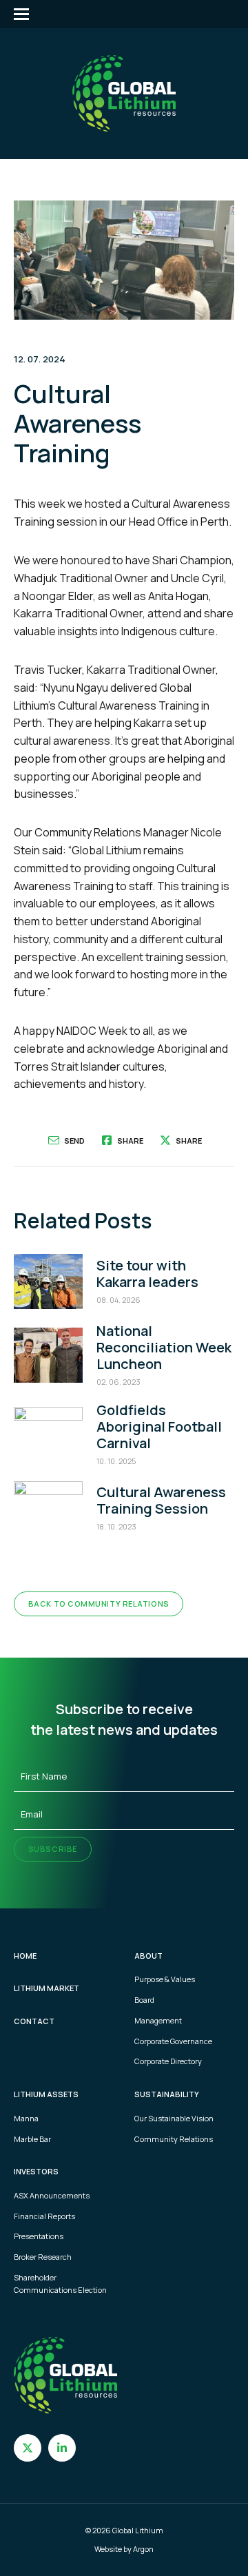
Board (144, 2000)
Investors (36, 2171)
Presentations (39, 2236)
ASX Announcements (52, 2195)
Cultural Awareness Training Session (161, 1500)
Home (25, 1956)
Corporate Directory (168, 2061)
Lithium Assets (46, 2094)
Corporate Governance (173, 2041)
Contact (34, 2021)
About (148, 1956)
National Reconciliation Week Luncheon (164, 1347)
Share (130, 1141)
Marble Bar (32, 2139)
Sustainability (167, 2094)
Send (74, 1141)
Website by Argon (124, 2549)
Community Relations (174, 2139)
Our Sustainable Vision (174, 2118)
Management (158, 2020)
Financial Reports (44, 2216)
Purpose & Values (165, 1979)
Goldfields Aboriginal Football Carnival (159, 1426)
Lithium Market (46, 1988)
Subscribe (53, 1849)
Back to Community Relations (99, 1604)
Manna (26, 2118)
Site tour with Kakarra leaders (147, 1274)
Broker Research (43, 2257)
